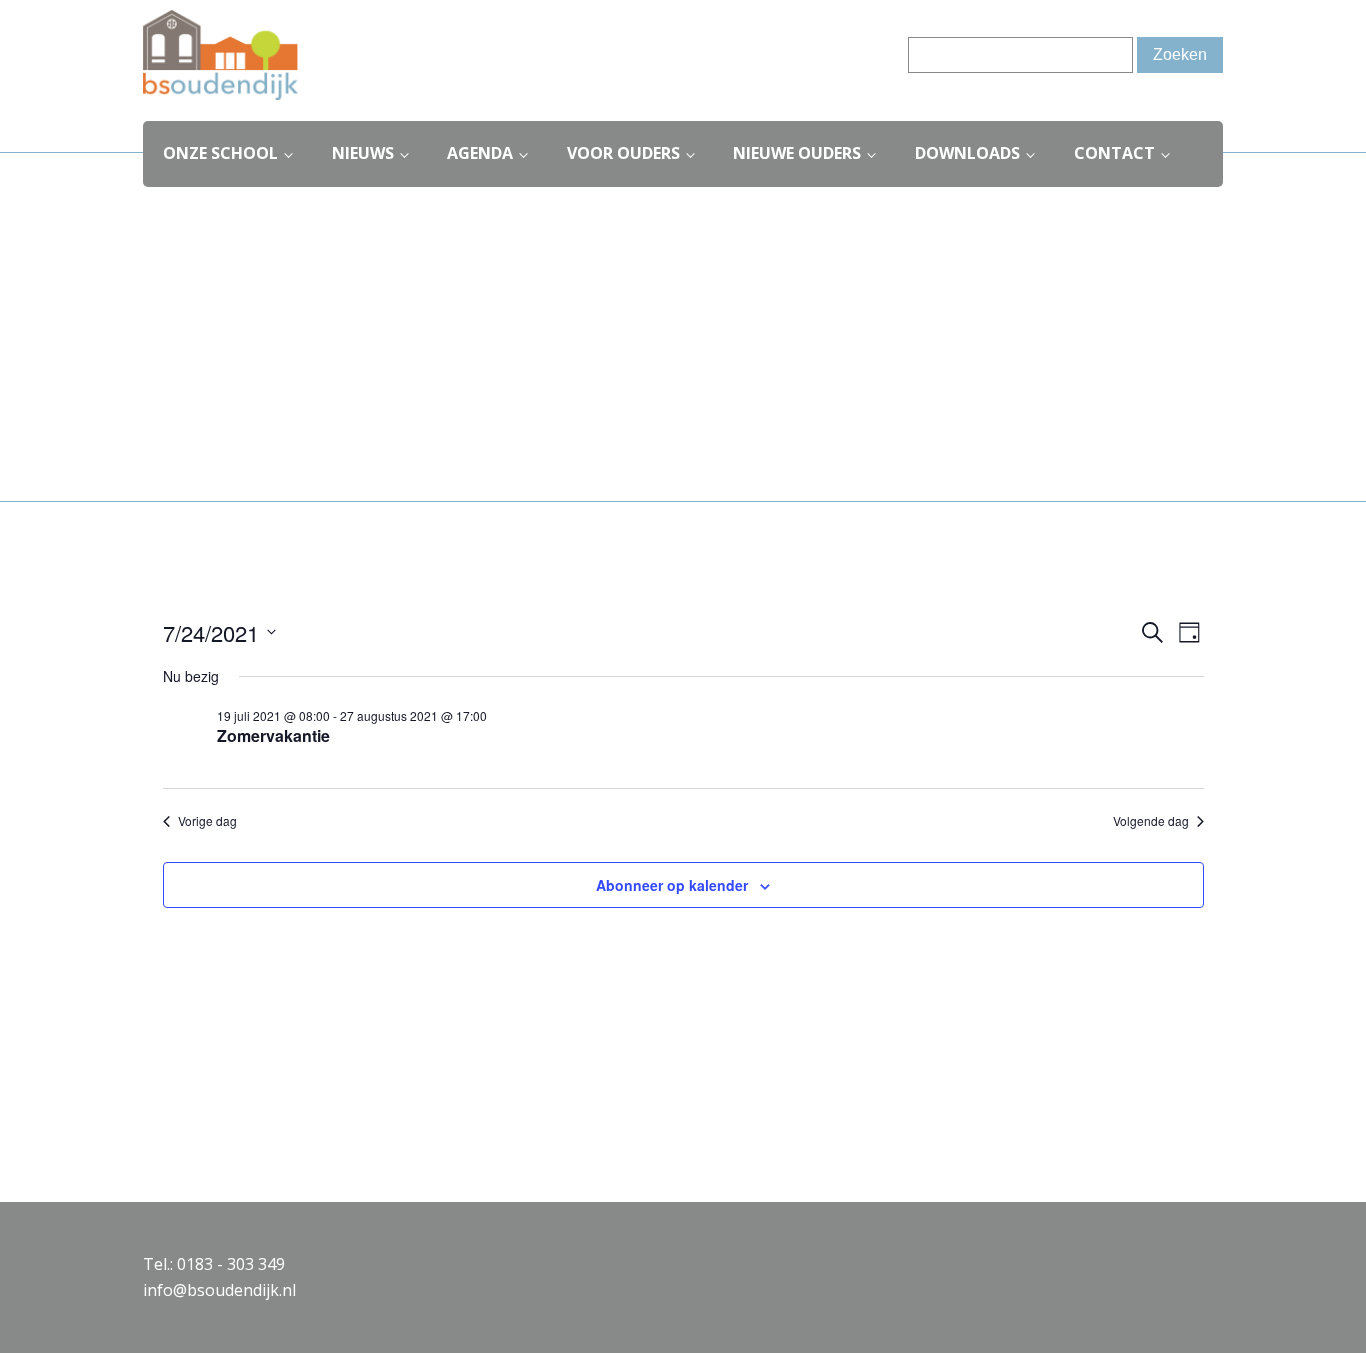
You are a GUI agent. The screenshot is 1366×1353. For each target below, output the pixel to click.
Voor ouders (623, 153)
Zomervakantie (273, 735)
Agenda (480, 153)
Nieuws (363, 153)
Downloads (967, 153)
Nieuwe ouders (797, 153)
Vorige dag (207, 821)
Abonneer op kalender (672, 885)
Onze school (220, 153)
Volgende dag (1151, 821)
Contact (1114, 153)
